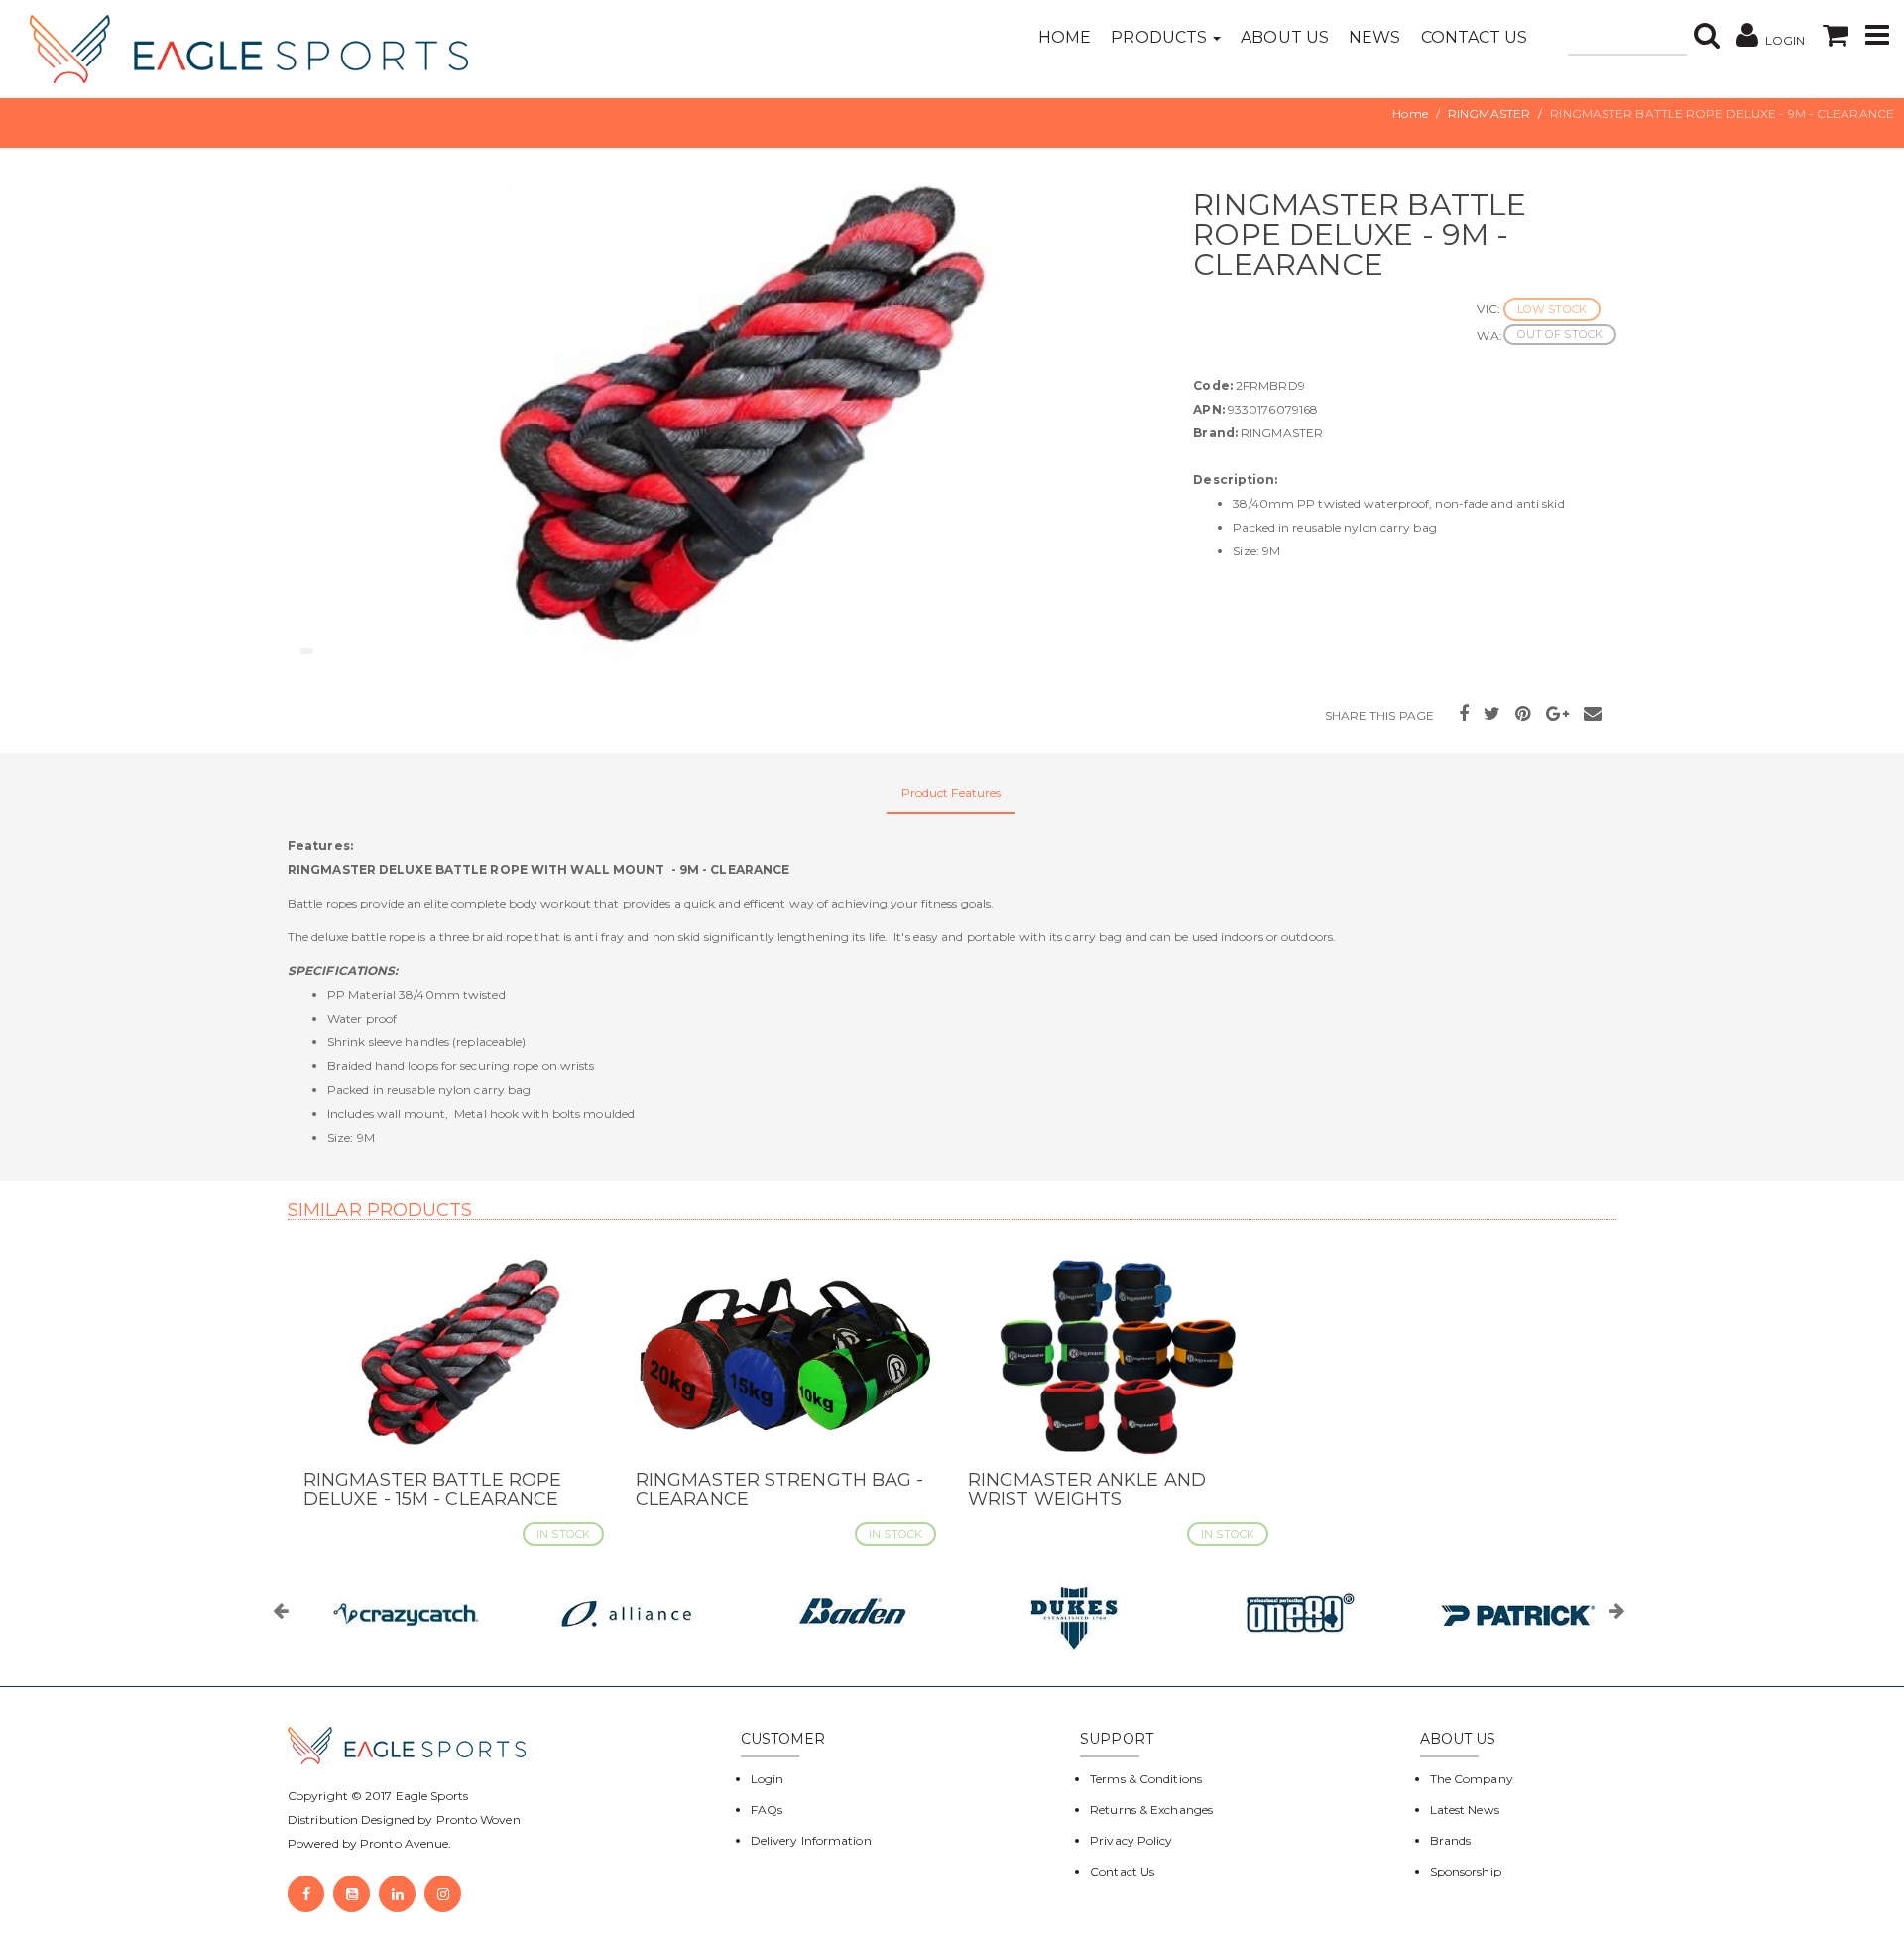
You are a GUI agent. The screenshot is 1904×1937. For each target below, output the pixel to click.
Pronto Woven (478, 1819)
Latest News (1465, 1810)
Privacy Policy (1131, 1840)
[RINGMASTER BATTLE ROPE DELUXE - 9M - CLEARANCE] (725, 425)
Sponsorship (1466, 1871)
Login (768, 1779)
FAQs (767, 1810)
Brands (1451, 1840)
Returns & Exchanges (1151, 1810)
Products (1161, 37)
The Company (1472, 1779)
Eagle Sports (430, 1796)
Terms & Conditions (1146, 1779)
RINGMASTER (1489, 114)
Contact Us (1475, 37)
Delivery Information (811, 1840)
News (1374, 37)
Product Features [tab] (952, 793)
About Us (1285, 37)
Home (1065, 37)
